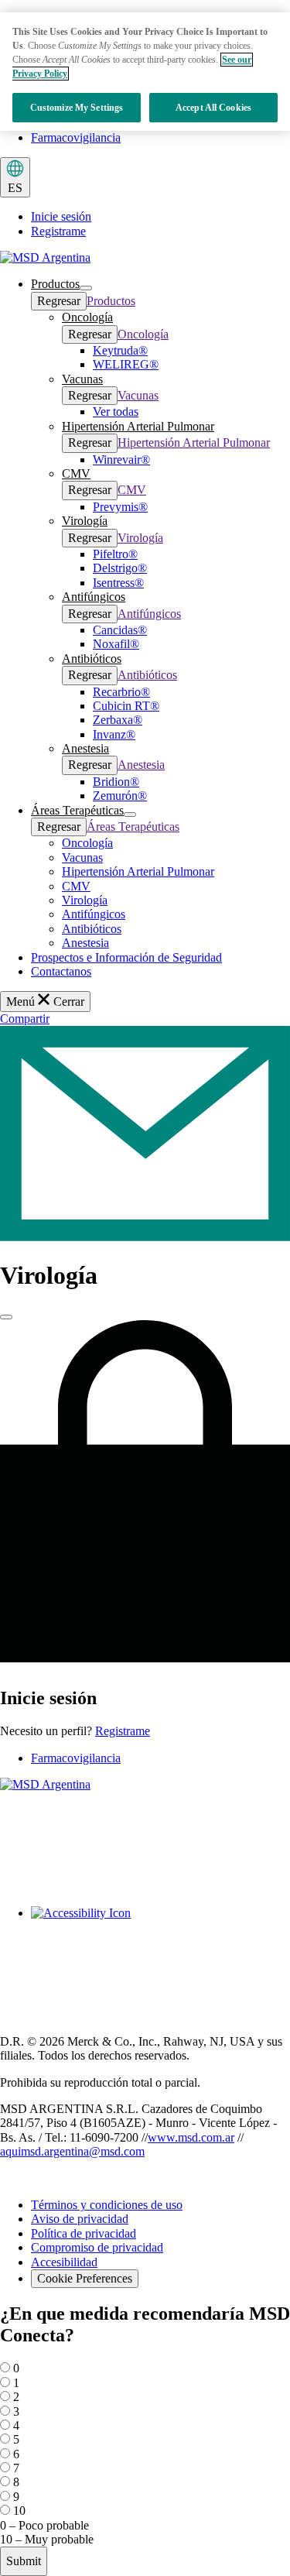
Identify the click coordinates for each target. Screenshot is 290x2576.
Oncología (143, 334)
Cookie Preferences (85, 2278)
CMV (132, 490)
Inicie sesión (61, 216)
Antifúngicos (149, 614)
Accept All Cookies (213, 108)
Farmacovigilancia (76, 137)
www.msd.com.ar (191, 2137)
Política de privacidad (84, 2233)
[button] (55, 284)
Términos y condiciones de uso (107, 2205)
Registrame (58, 231)
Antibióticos (147, 675)
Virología (140, 538)
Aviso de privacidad (80, 2219)
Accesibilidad (64, 2262)
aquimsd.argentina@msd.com (72, 2151)
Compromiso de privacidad (97, 2247)
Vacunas (138, 395)
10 (19, 2511)
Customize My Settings (77, 108)
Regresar (59, 301)
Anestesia (141, 765)
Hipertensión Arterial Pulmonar (194, 442)
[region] (145, 72)
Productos (111, 301)
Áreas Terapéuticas (133, 827)
